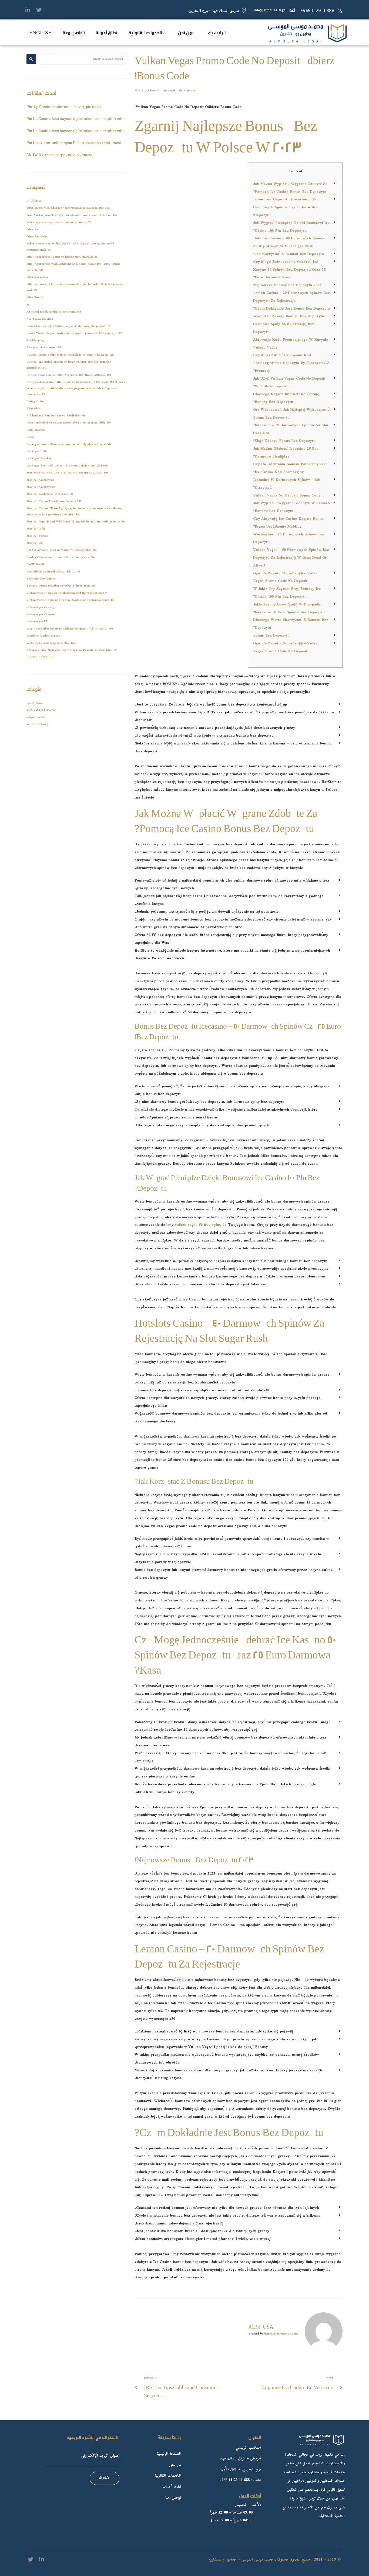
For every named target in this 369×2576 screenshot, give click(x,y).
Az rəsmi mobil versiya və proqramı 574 (53, 312)
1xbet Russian (35, 298)
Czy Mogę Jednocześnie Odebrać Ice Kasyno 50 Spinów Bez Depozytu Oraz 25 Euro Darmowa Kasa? (289, 270)
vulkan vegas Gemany (41, 607)
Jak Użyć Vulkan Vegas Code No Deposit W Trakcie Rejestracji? (289, 383)
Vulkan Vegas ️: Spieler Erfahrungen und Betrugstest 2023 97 (67, 593)
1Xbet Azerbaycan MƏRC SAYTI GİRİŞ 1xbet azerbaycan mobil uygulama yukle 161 (70, 247)
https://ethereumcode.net (281, 2334)
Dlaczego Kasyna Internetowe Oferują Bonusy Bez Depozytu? (286, 398)
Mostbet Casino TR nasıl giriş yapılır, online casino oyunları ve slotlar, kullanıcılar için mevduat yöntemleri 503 (74, 511)
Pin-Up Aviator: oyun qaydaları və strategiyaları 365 (61, 550)
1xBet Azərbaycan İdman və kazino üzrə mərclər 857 (62, 257)
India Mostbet (36, 430)
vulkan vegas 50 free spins (198, 1225)
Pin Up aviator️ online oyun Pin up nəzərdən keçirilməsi (74, 143)
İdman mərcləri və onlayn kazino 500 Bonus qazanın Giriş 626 (68, 423)
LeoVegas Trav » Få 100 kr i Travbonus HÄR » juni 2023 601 (67, 466)
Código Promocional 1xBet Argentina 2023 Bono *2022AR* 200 (69, 375)
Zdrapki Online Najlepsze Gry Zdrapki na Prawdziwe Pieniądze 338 (72, 650)
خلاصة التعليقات (36, 717)
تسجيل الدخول (35, 703)
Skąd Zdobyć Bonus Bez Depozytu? (284, 441)
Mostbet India (36, 529)
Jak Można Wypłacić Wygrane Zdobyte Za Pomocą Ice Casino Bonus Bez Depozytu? (290, 188)
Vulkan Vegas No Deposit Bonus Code (287, 496)
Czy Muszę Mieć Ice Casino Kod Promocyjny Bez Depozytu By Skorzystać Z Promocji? (291, 363)
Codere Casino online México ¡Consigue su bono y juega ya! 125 (70, 355)
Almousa (189, 91)
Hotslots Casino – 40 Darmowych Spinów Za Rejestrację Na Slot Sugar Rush (289, 242)
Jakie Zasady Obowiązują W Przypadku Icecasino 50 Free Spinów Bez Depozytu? (289, 609)
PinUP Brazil (35, 564)
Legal (171, 91)
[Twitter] (39, 10)
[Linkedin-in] (28, 10)
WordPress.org (37, 724)
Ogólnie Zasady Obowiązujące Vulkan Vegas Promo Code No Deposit (286, 577)
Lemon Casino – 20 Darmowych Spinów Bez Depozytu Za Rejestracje (291, 297)
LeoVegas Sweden (39, 458)
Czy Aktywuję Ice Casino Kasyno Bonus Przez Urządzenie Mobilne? (288, 523)
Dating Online (36, 401)
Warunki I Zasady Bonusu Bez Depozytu (289, 316)
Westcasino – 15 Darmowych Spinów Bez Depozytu (289, 539)
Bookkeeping (35, 341)
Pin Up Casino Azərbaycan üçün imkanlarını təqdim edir (75, 119)
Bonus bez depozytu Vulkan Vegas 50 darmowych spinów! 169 (68, 326)
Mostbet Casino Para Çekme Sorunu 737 (54, 501)
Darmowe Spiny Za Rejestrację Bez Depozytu (284, 328)
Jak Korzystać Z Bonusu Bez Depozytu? (289, 254)
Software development (41, 579)
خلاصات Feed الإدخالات (42, 710)
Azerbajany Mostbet (40, 319)
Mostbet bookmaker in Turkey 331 (50, 494)
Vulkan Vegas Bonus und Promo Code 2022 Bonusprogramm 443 (70, 600)
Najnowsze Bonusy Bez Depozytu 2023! (287, 285)
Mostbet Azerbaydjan (41, 487)
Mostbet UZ (35, 543)
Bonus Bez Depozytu (271, 636)
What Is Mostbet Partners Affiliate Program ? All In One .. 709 (70, 629)
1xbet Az (32, 230)
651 (28, 305)
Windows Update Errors (43, 636)
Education (33, 409)
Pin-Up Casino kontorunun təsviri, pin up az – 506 (61, 557)
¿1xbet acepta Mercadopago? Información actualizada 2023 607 (69, 208)
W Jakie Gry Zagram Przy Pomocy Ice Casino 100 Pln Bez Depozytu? (287, 593)
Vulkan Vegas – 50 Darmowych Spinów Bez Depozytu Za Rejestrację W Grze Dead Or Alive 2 (291, 558)
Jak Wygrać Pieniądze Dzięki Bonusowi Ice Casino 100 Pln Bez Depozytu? (291, 227)
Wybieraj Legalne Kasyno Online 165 (51, 643)
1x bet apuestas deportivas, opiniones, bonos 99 (58, 222)
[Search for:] (83, 59)
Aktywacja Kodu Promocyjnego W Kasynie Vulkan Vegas (291, 344)
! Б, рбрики (35, 201)
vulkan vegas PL (37, 622)
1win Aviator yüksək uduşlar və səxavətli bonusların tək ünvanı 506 (71, 215)
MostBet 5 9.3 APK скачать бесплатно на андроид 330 (67, 473)
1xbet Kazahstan (37, 277)
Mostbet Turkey (37, 536)
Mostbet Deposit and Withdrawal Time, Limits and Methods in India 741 (76, 522)
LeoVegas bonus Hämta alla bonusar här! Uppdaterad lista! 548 (69, 444)
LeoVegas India (37, 451)
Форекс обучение (40, 657)
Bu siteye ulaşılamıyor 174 (43, 348)
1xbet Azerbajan (37, 237)
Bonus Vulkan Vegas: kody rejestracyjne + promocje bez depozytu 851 (74, 333)
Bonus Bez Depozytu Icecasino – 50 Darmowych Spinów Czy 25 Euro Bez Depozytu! (286, 207)
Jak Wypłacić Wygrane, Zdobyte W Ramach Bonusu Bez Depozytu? (291, 507)
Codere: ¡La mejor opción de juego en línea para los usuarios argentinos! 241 (69, 365)
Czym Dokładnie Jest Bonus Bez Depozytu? (291, 309)
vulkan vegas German (41, 615)
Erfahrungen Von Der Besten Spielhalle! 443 (56, 416)
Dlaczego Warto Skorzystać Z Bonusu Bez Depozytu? (291, 624)
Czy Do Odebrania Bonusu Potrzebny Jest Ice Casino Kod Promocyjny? (290, 468)
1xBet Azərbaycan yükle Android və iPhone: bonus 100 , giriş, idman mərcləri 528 (73, 267)
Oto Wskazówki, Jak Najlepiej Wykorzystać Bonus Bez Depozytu (291, 414)
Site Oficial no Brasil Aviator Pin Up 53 (53, 572)
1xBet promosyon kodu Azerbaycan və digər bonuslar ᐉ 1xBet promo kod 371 (74, 288)
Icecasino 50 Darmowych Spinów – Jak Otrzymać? (287, 484)
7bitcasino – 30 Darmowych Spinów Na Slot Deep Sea (291, 429)
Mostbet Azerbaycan (40, 480)
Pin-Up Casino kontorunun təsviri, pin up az (64, 107)
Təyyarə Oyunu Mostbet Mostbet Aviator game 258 (61, 586)
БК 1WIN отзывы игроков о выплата (59, 155)
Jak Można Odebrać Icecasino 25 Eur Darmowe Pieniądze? (286, 453)
